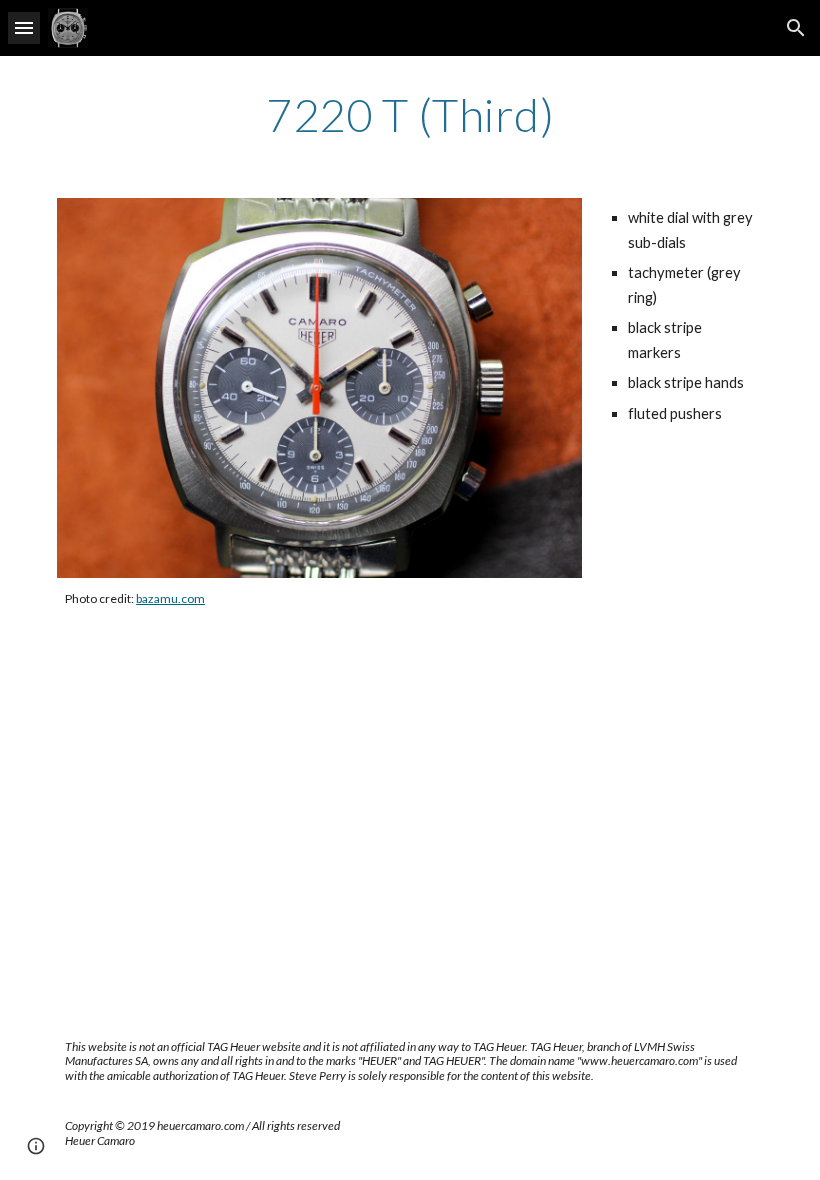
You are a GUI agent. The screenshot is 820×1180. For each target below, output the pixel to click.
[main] (410, 115)
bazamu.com (170, 598)
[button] (24, 27)
